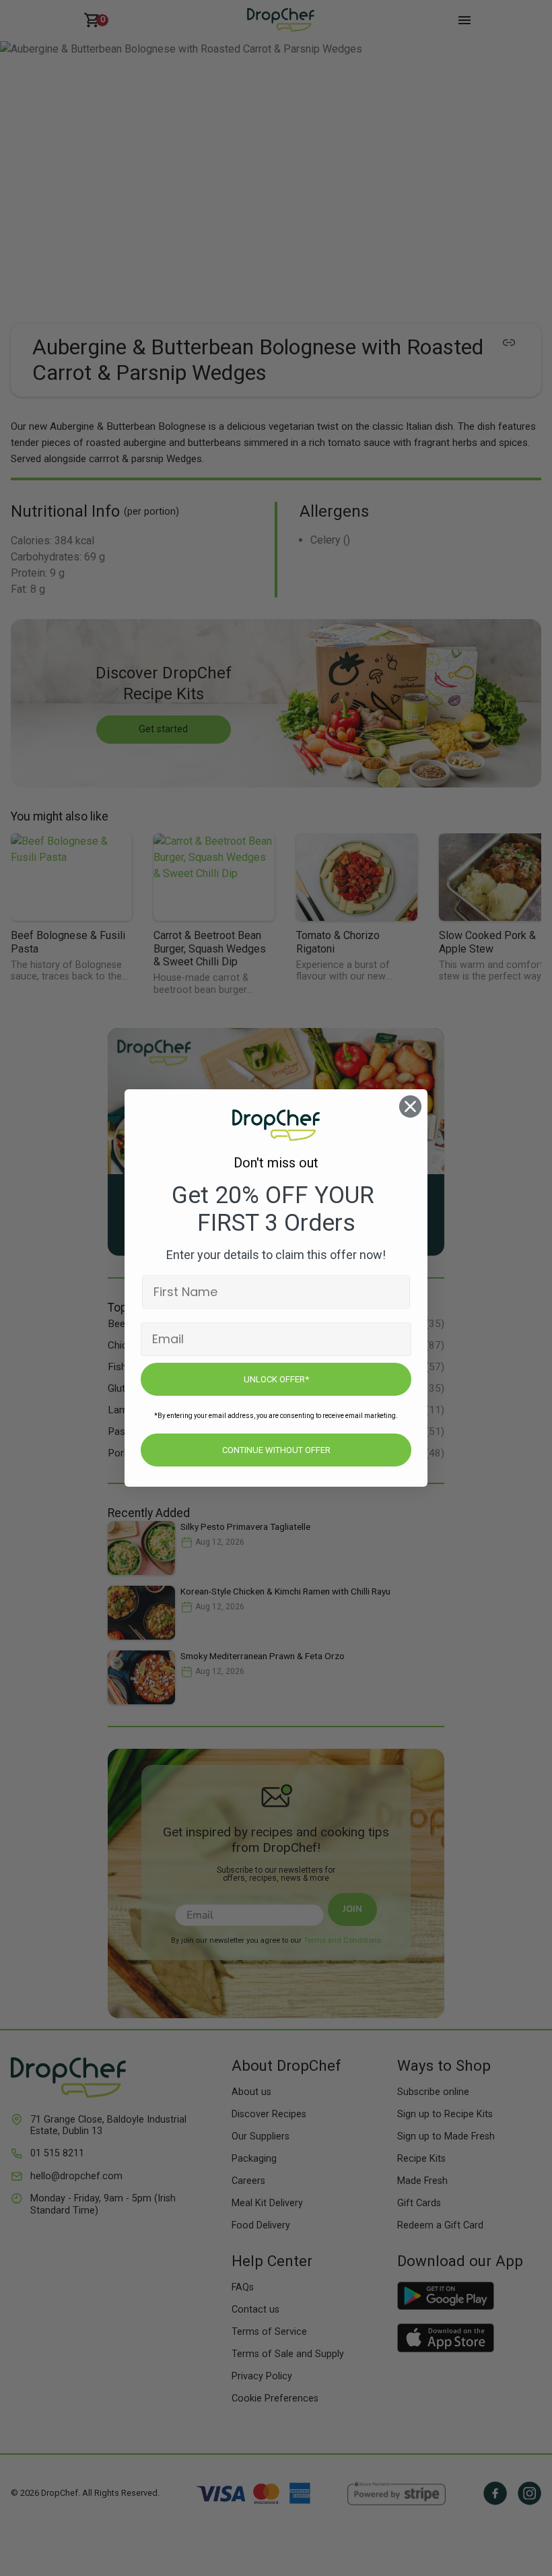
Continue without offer (276, 1450)
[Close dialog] (410, 1106)
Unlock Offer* (276, 1379)
